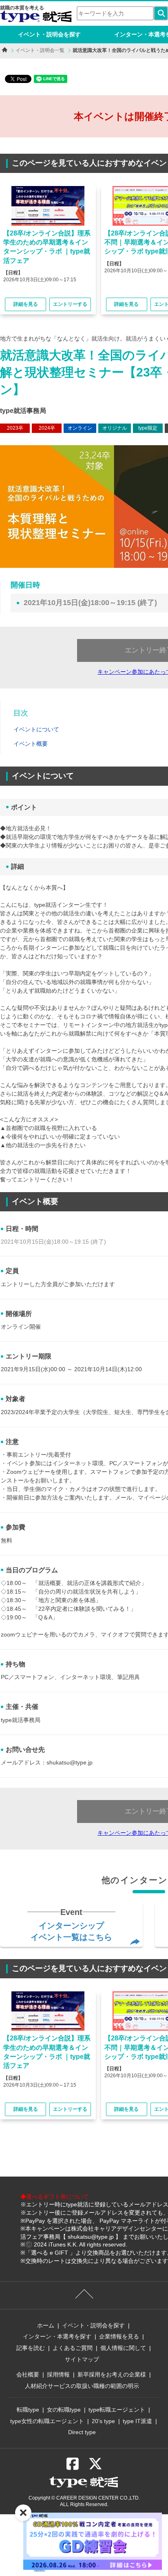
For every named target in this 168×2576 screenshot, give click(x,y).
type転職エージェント (117, 2410)
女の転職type (64, 2410)
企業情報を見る (119, 2336)
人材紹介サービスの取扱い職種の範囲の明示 (82, 2386)
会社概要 (28, 2374)
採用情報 (58, 2374)
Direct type (82, 2432)
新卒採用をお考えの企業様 (112, 2374)
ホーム (46, 2325)
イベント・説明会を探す (49, 34)
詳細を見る (26, 304)
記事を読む (31, 2348)
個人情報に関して (123, 2348)
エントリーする (70, 304)
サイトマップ (82, 2359)
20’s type (103, 2421)
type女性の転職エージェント (47, 2421)
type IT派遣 (137, 2421)
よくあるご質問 (73, 2348)
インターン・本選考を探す (57, 2336)
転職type (28, 2410)
